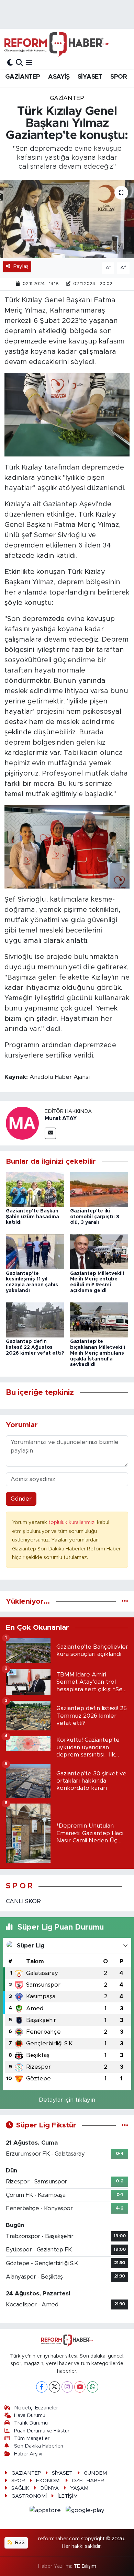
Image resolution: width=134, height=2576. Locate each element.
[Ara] (19, 63)
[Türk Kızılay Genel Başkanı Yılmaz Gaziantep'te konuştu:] (67, 219)
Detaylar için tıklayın (67, 2100)
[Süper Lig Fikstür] (125, 2125)
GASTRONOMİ (29, 2496)
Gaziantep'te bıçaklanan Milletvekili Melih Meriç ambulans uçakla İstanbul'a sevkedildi (98, 1353)
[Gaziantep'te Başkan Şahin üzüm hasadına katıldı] (35, 1189)
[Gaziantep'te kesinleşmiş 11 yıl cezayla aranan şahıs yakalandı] (35, 1251)
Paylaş (21, 266)
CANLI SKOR (23, 1901)
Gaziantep (67, 98)
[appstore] (46, 2511)
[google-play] (85, 2511)
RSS (19, 2543)
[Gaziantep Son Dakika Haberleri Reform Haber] (57, 44)
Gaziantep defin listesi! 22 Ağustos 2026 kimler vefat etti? (35, 1347)
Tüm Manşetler (32, 2438)
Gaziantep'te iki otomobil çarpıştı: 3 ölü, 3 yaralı (95, 1217)
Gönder (21, 1499)
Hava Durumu (30, 2415)
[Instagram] (67, 2387)
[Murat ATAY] (22, 1123)
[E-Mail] (50, 1133)
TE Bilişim (85, 2566)
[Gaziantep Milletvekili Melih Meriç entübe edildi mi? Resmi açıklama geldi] (99, 1251)
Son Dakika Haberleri (39, 2446)
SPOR (119, 77)
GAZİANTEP (23, 77)
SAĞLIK (20, 2488)
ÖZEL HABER (88, 2481)
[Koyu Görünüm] (10, 63)
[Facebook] (42, 2387)
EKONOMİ (48, 2481)
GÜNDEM (95, 2473)
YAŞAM (79, 2488)
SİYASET (90, 77)
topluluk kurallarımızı (73, 1522)
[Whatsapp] (93, 2387)
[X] (54, 2387)
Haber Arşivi (28, 2454)
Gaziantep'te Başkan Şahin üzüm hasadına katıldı (32, 1217)
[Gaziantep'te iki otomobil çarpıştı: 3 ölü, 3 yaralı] (99, 1189)
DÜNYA (49, 2488)
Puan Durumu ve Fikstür (42, 2431)
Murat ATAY (61, 1118)
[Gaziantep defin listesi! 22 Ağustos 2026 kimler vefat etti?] (35, 1320)
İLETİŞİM (68, 2496)
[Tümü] (125, 1601)
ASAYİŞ (59, 77)
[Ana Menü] (29, 63)
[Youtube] (80, 2387)
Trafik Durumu (31, 2423)
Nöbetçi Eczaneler (36, 2408)
